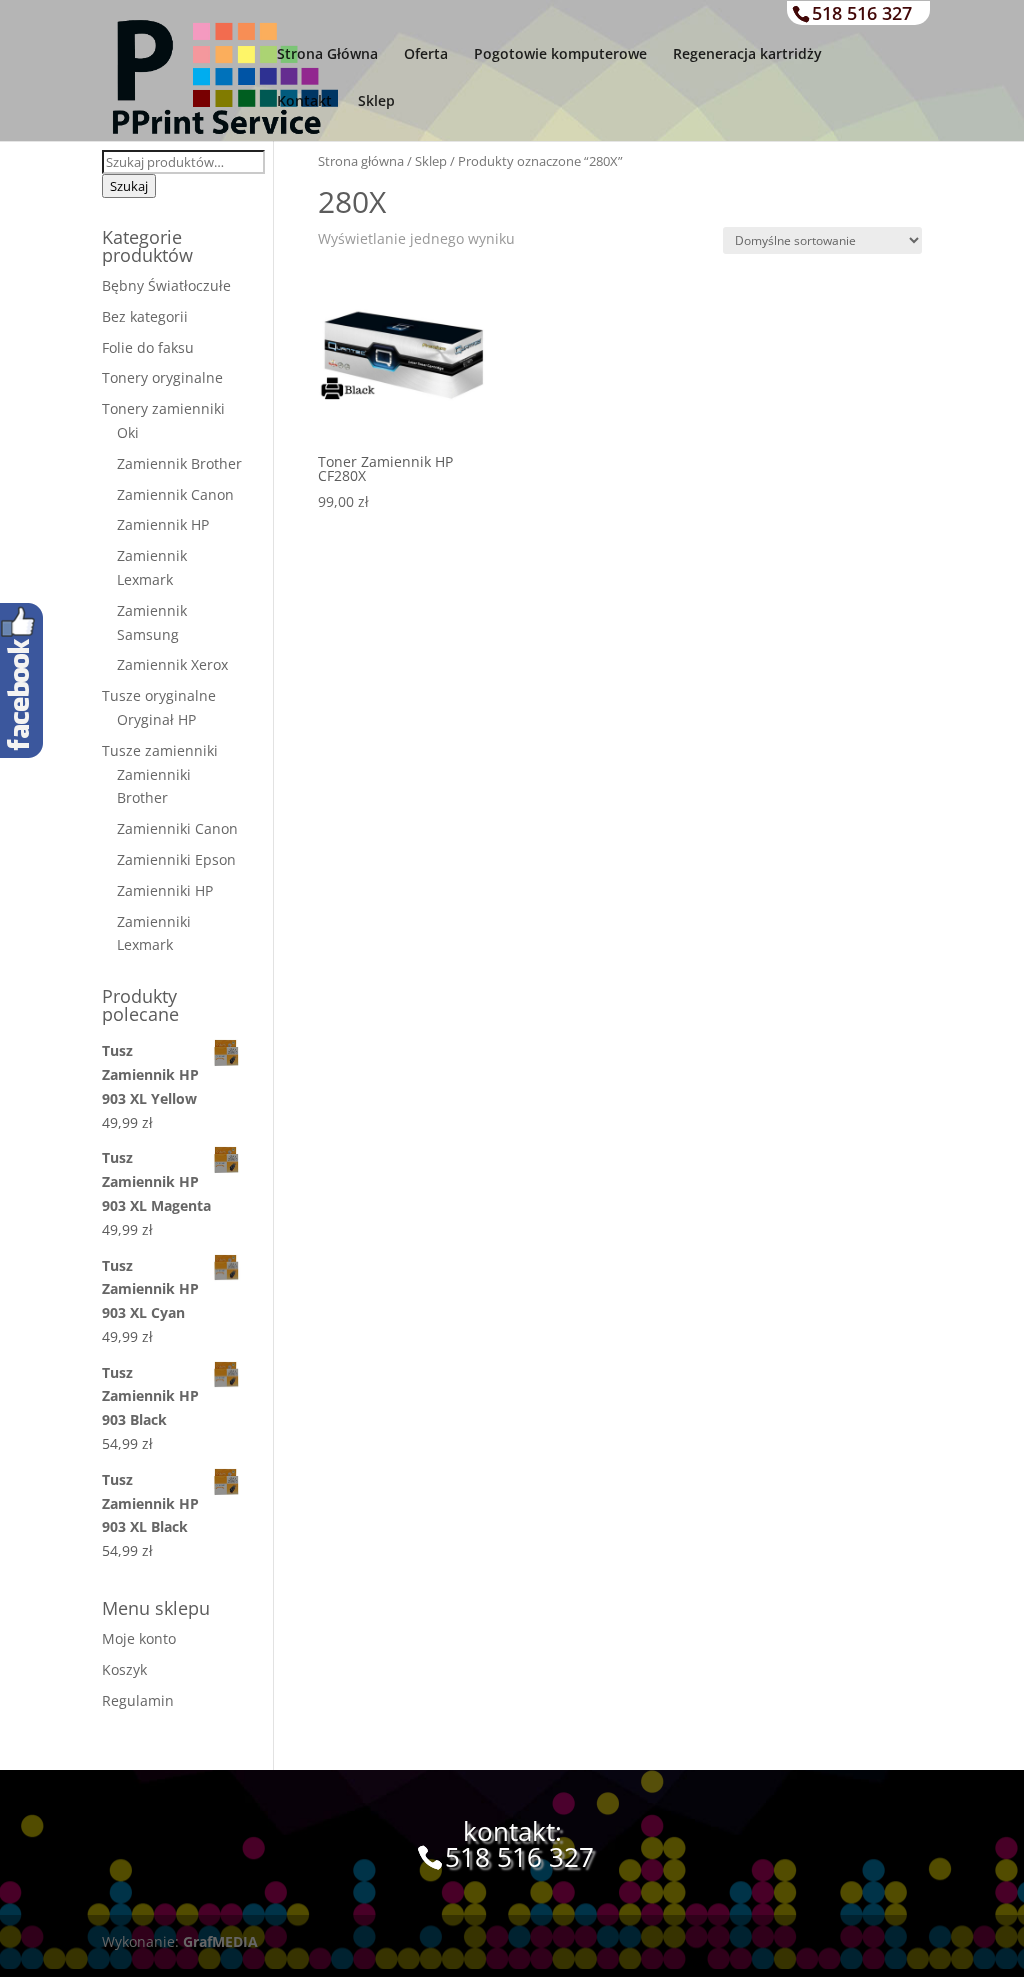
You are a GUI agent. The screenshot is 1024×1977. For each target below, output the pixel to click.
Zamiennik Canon (175, 494)
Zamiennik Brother (179, 463)
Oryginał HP (156, 719)
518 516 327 (862, 13)
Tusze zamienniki (160, 750)
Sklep (376, 102)
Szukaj (129, 186)
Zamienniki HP (165, 890)
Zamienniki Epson (176, 859)
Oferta (426, 55)
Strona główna (361, 161)
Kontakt (304, 102)
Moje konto (139, 1638)
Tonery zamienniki (163, 408)
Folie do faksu (148, 347)
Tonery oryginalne (162, 377)
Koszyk (124, 1669)
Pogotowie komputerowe (560, 55)
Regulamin (138, 1700)
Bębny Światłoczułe (166, 285)
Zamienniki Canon (177, 828)
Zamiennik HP (163, 524)
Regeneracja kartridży (747, 55)
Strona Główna (327, 55)
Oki (128, 432)
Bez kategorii (145, 316)
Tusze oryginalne (159, 695)
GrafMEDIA (220, 1941)
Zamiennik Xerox (172, 664)
